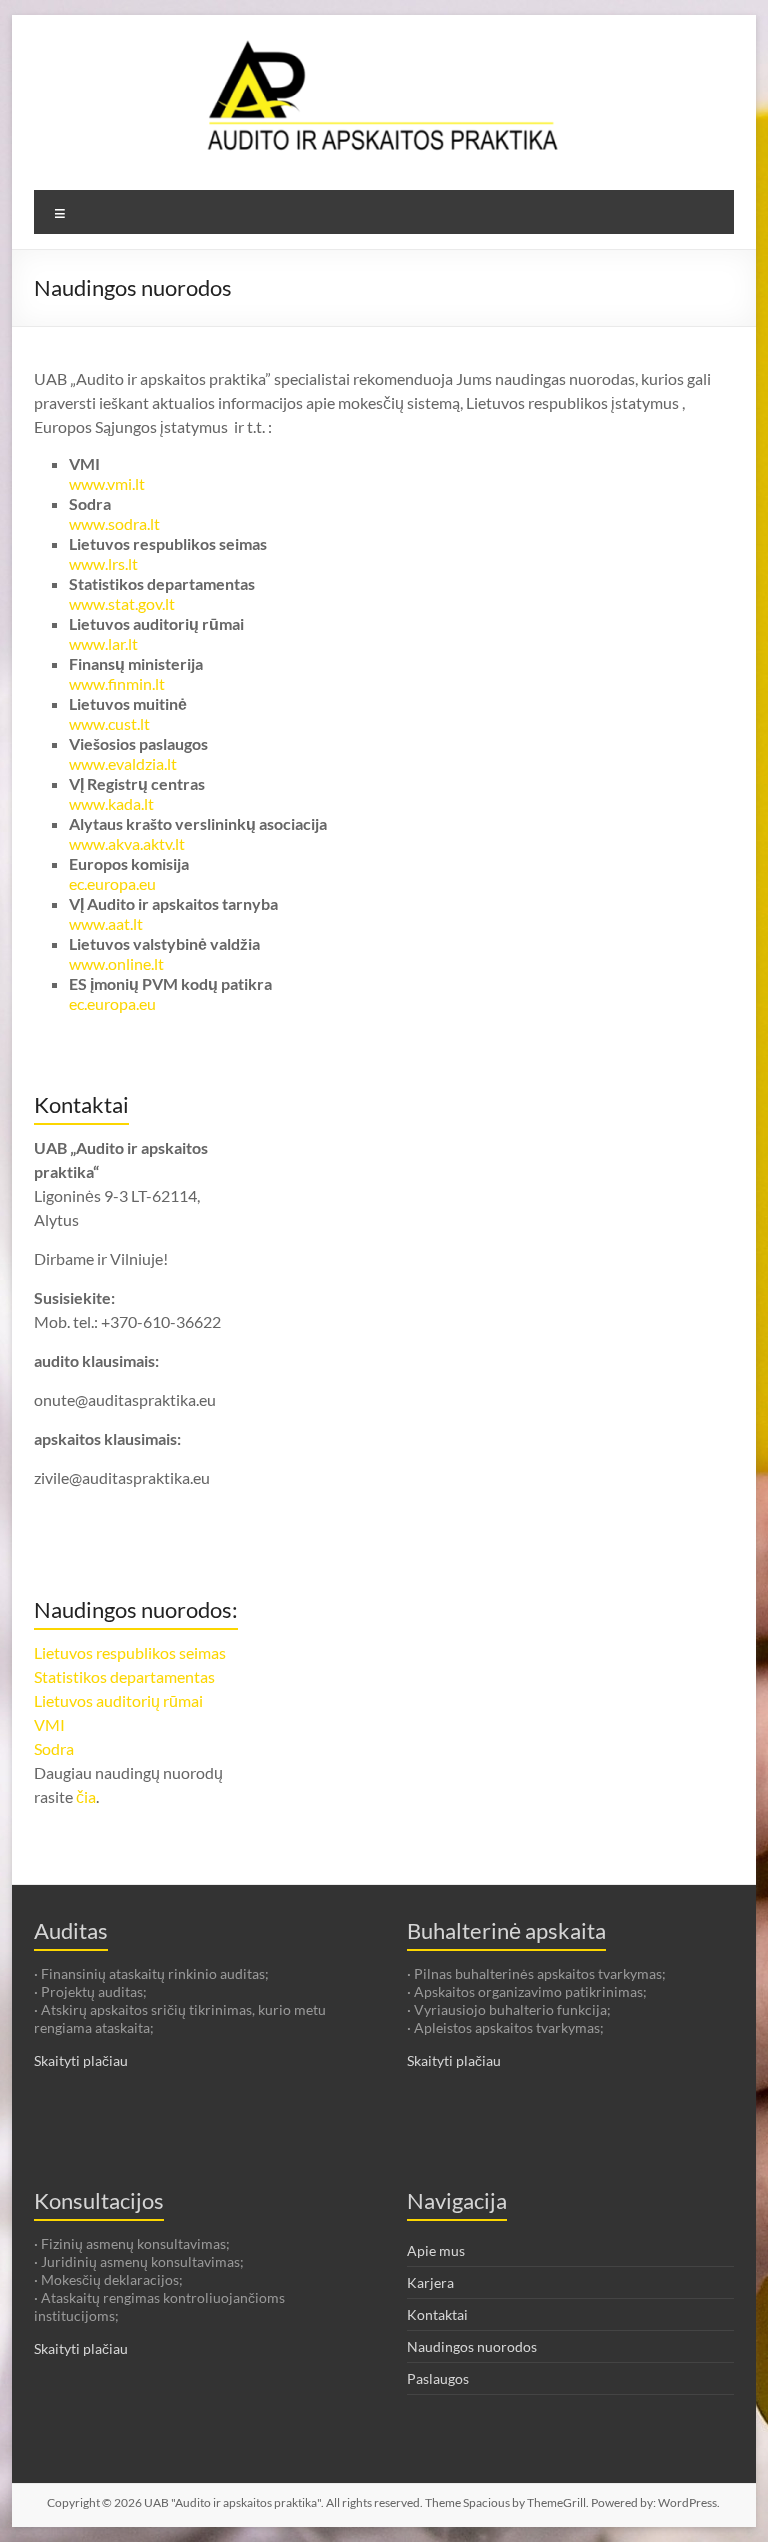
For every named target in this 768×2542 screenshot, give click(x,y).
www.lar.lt (103, 643)
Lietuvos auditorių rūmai (118, 1700)
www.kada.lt (111, 803)
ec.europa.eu (112, 883)
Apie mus (436, 2250)
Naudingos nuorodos (472, 2346)
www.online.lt (116, 963)
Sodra (54, 1748)
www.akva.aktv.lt (127, 843)
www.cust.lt (109, 723)
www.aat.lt (106, 923)
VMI (49, 1724)
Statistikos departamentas (124, 1676)
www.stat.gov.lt (122, 603)
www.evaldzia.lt (123, 763)
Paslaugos (438, 2378)
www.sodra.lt (114, 523)
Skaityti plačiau (81, 2060)
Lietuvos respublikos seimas (130, 1652)
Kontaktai (437, 2314)
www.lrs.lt (103, 563)
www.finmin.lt (117, 683)
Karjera (430, 2282)
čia (86, 1796)
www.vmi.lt (107, 483)
